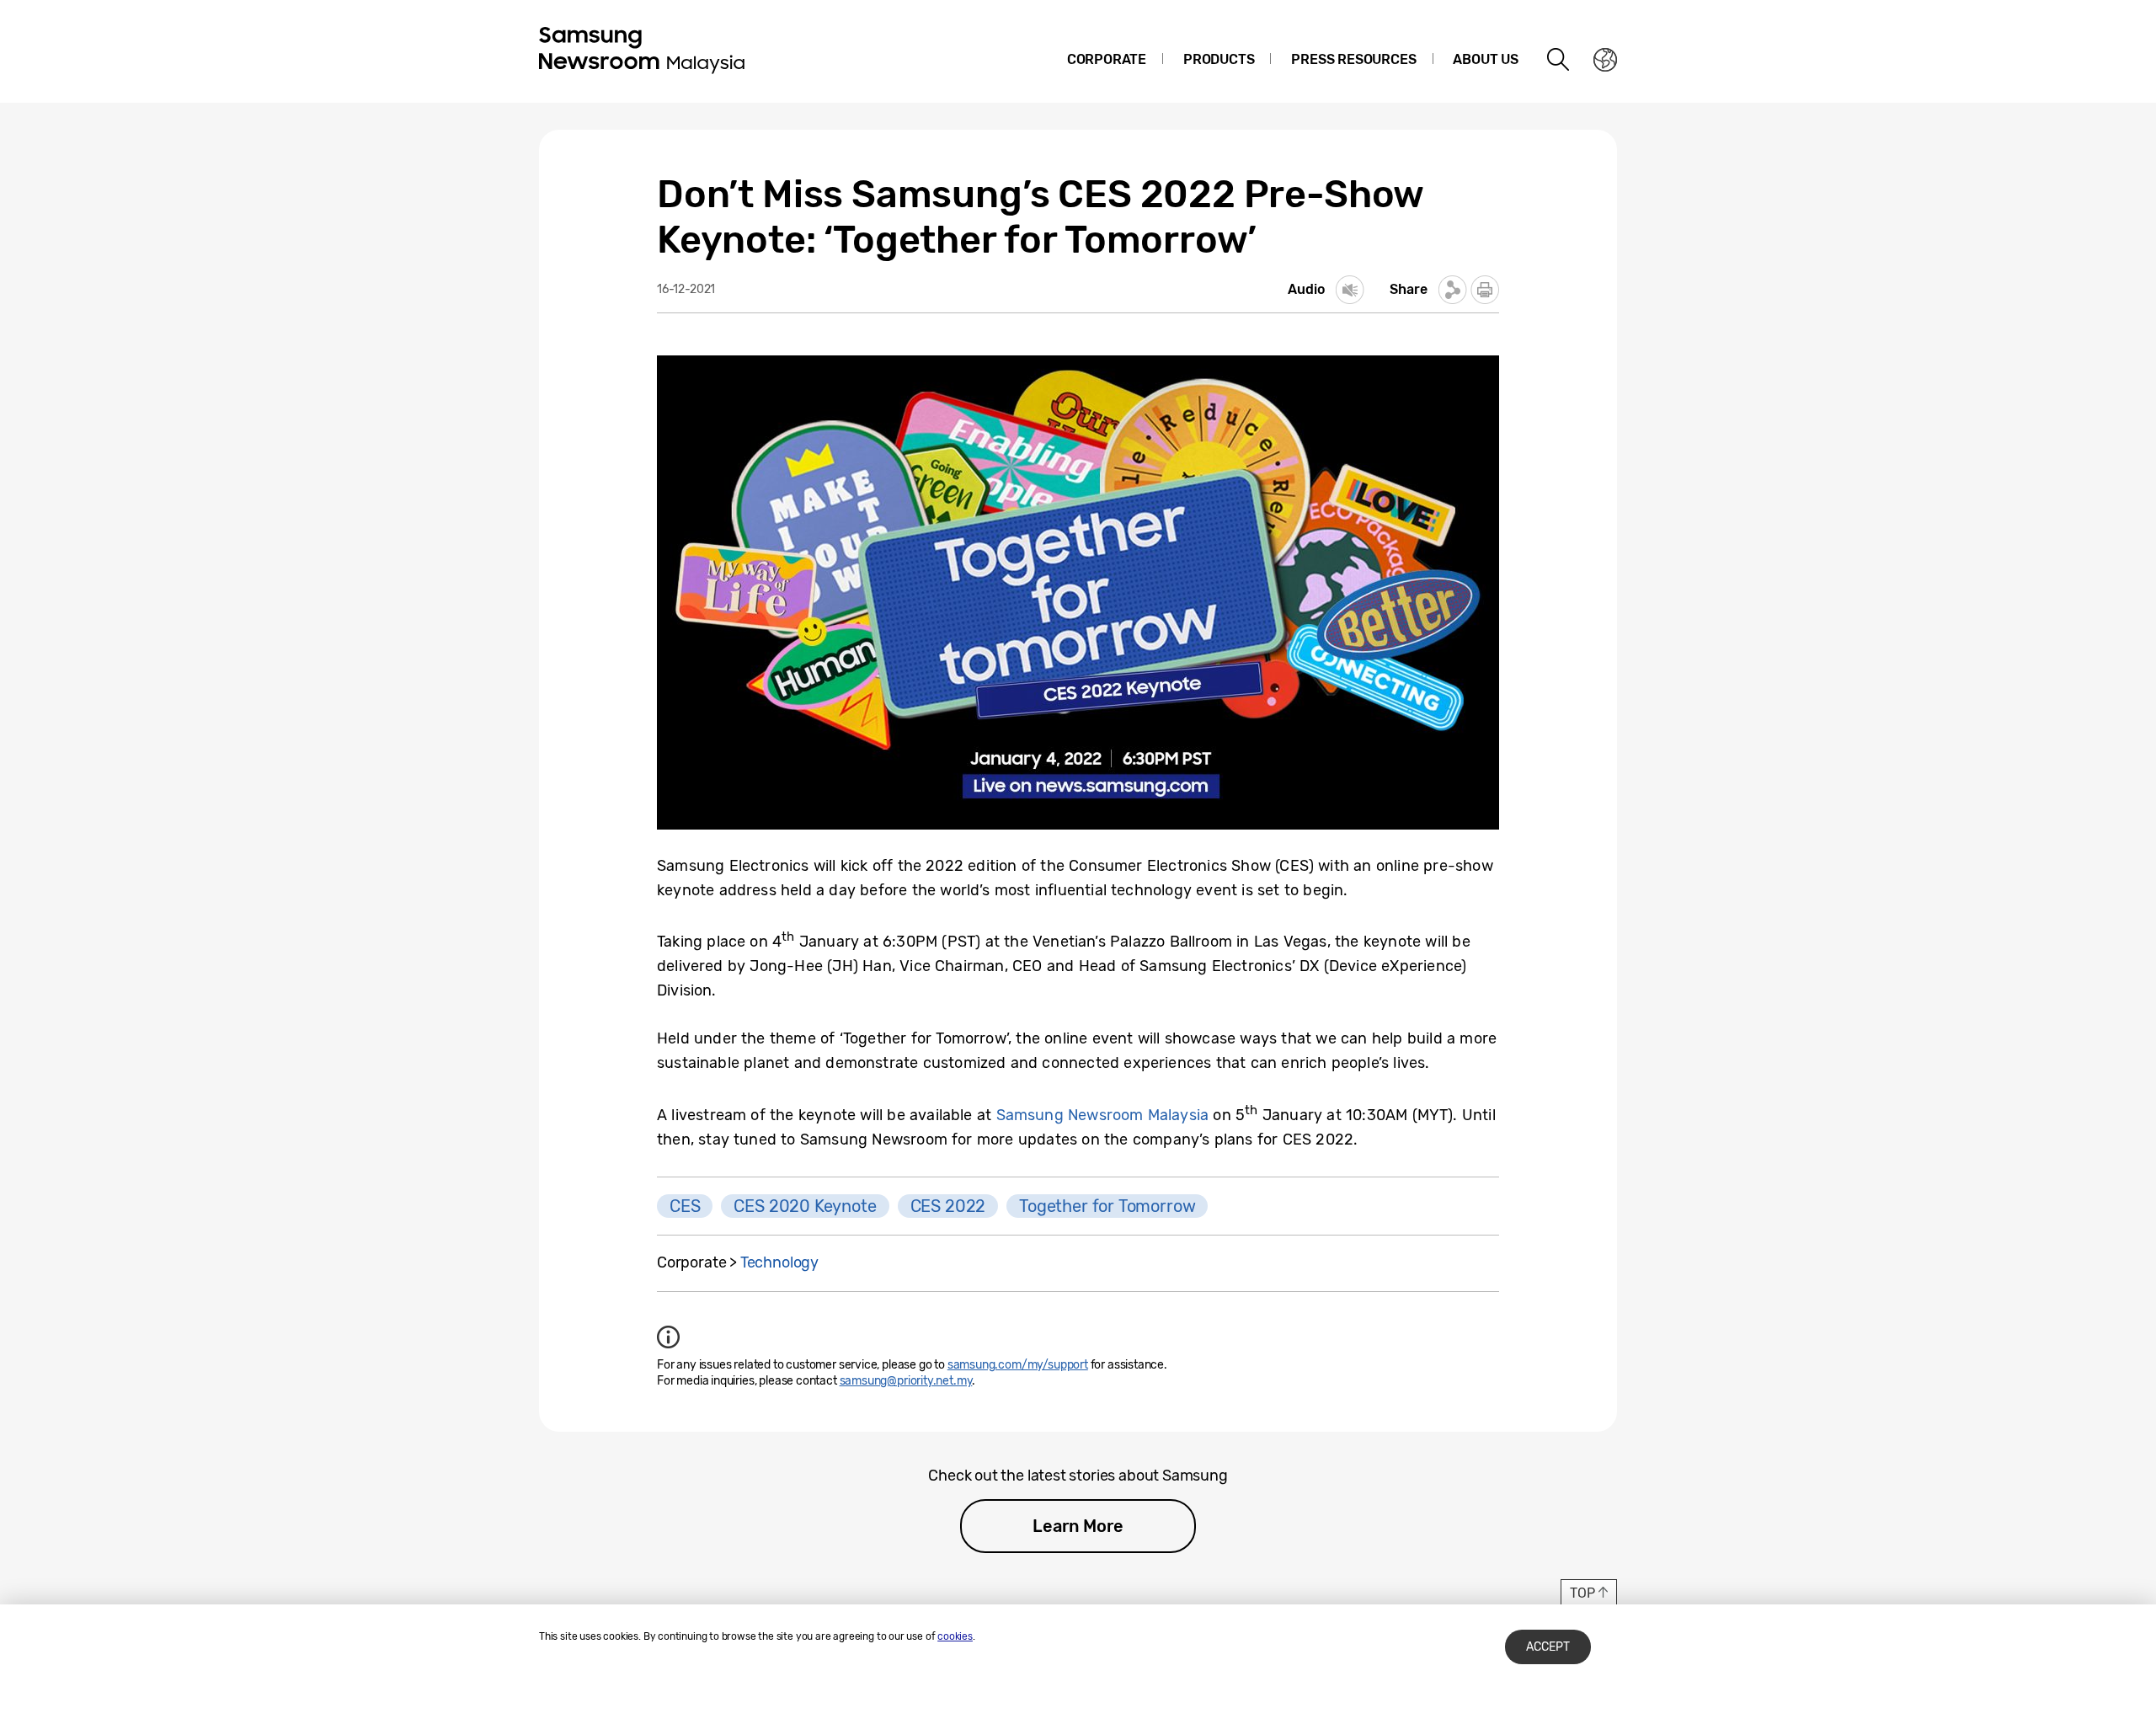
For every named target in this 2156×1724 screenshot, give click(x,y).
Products (1219, 59)
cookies (955, 1636)
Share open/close (1453, 290)
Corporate (1107, 59)
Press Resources (1353, 59)
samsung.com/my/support (1018, 1365)
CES (685, 1206)
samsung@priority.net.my (906, 1381)
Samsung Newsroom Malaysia (1103, 1115)
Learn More (1078, 1526)
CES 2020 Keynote (805, 1206)
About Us (1486, 59)
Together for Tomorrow (1107, 1206)
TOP (1582, 1593)
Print (1485, 290)
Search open (1559, 60)
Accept (1548, 1647)
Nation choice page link (1605, 60)
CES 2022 (948, 1206)
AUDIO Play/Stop (1350, 290)
